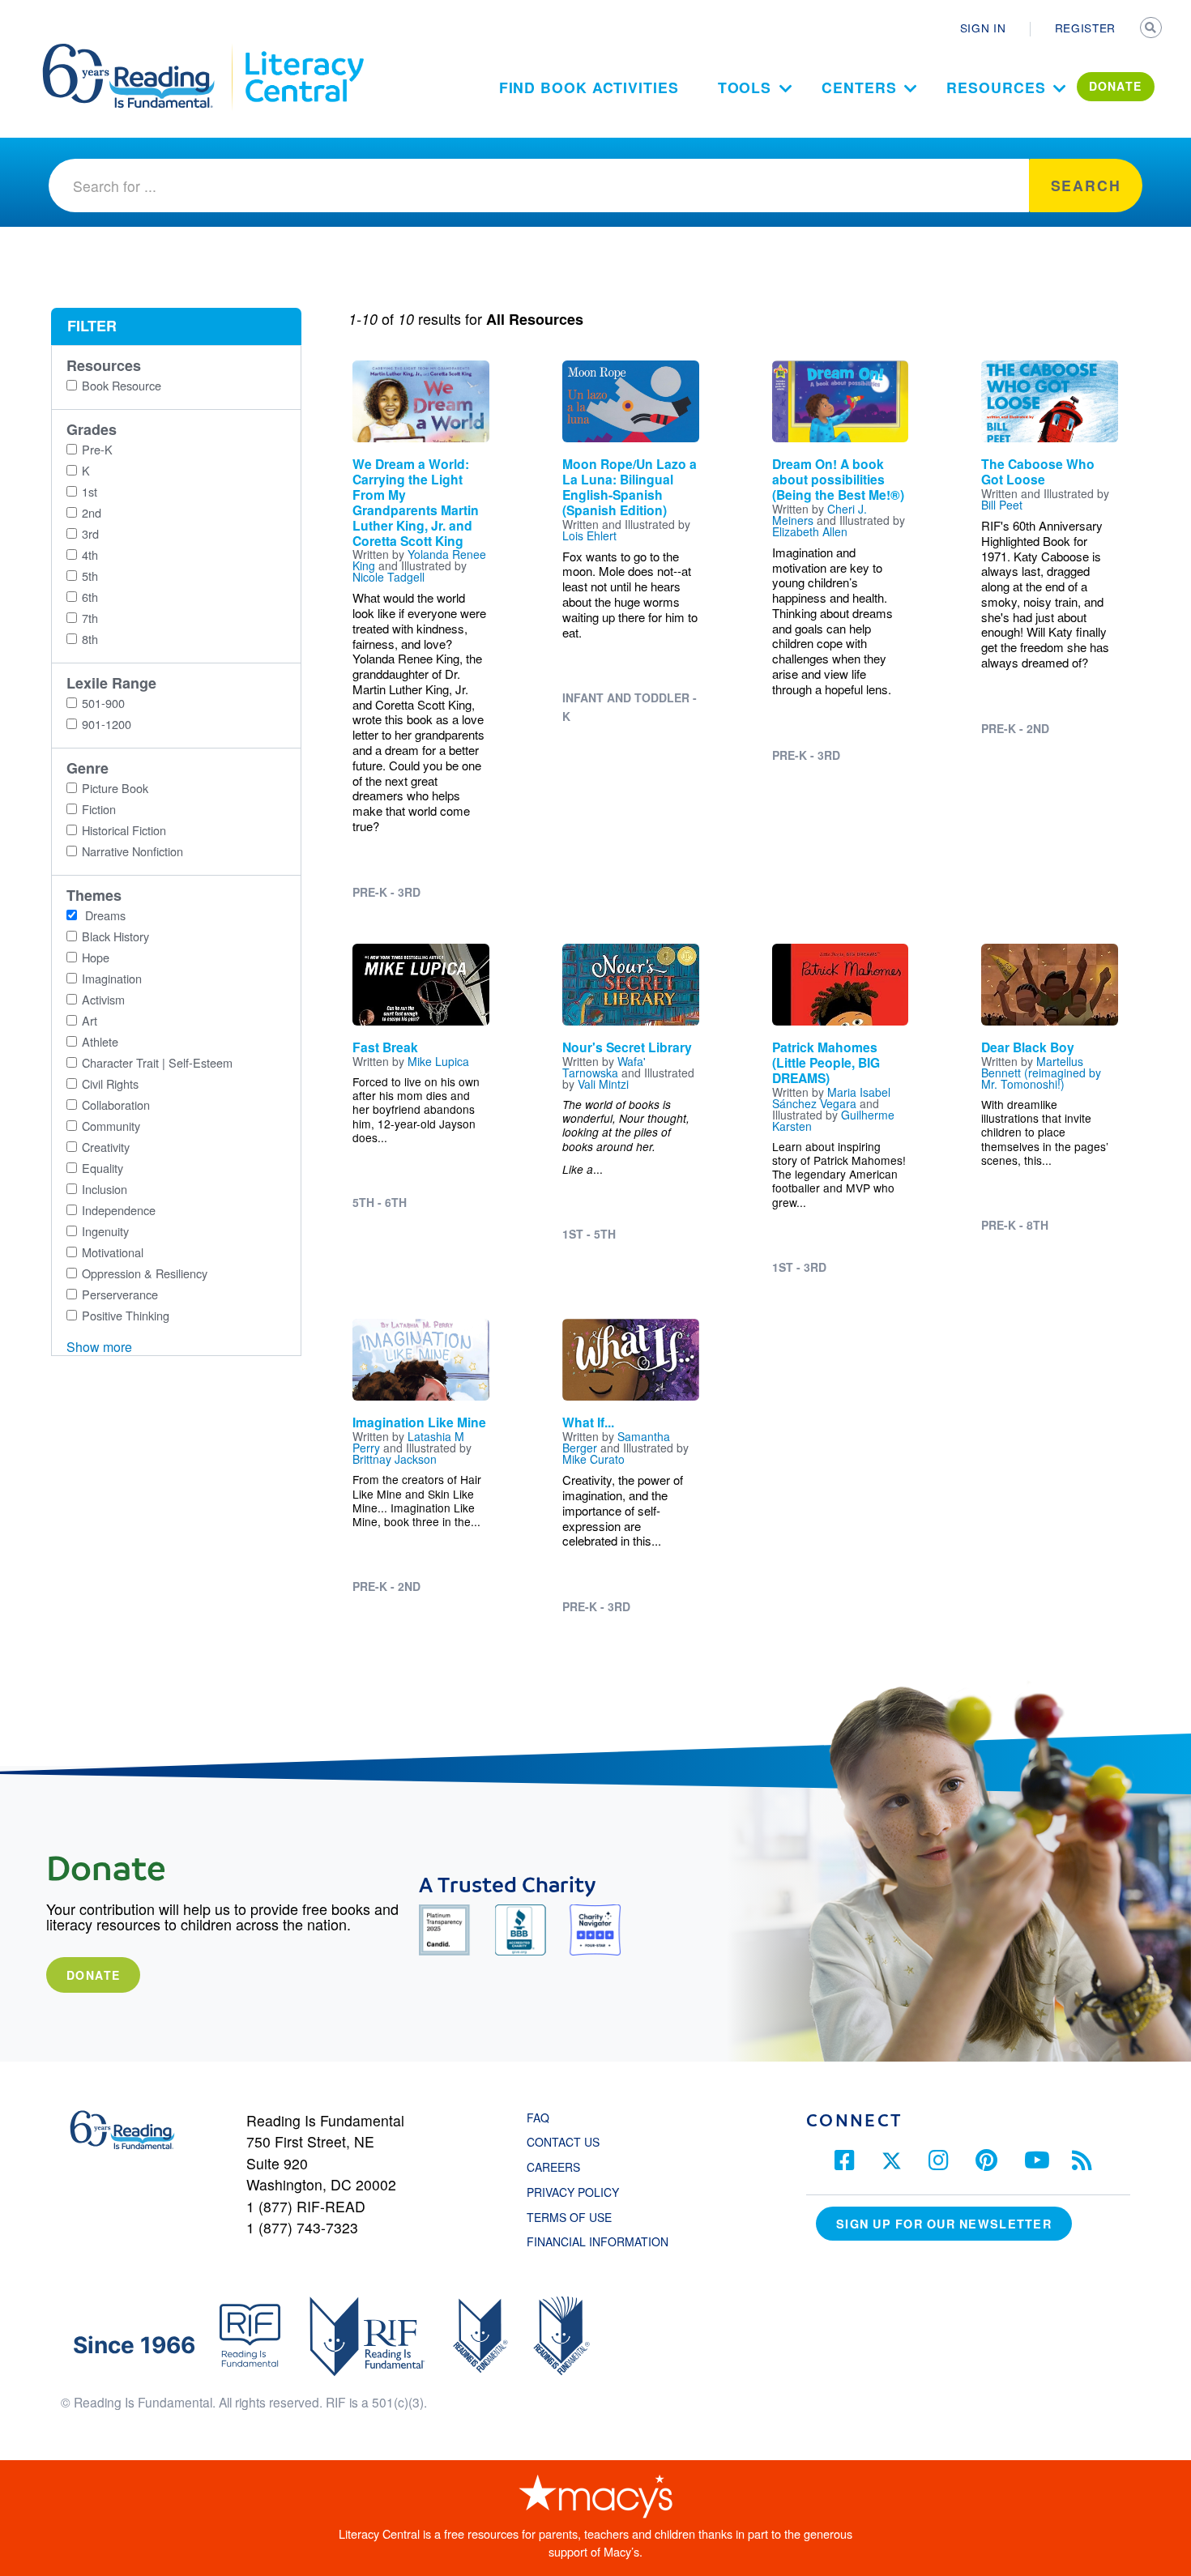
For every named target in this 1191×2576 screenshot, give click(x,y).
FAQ (538, 2118)
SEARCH (1152, 29)
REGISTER (1085, 28)
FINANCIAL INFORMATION (598, 2241)
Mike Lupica (438, 1061)
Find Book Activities (589, 87)
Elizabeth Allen (810, 531)
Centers (859, 87)
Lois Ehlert (589, 535)
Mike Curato (593, 1459)
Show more (99, 1347)
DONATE (1116, 86)
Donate (93, 1975)
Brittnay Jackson (395, 1459)
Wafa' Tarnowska (604, 1067)
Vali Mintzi (603, 1084)
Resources (996, 87)
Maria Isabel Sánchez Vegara (831, 1098)
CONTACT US (568, 2142)
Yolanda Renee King (419, 560)
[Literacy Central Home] (303, 51)
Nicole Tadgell (388, 577)
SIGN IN (983, 28)
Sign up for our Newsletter (944, 2224)
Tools (745, 87)
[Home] (140, 51)
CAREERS (553, 2167)
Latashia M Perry (408, 1442)
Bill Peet (1002, 505)
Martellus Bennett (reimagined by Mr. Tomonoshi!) (1041, 1073)
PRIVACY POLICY (573, 2192)
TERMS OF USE (577, 2217)
